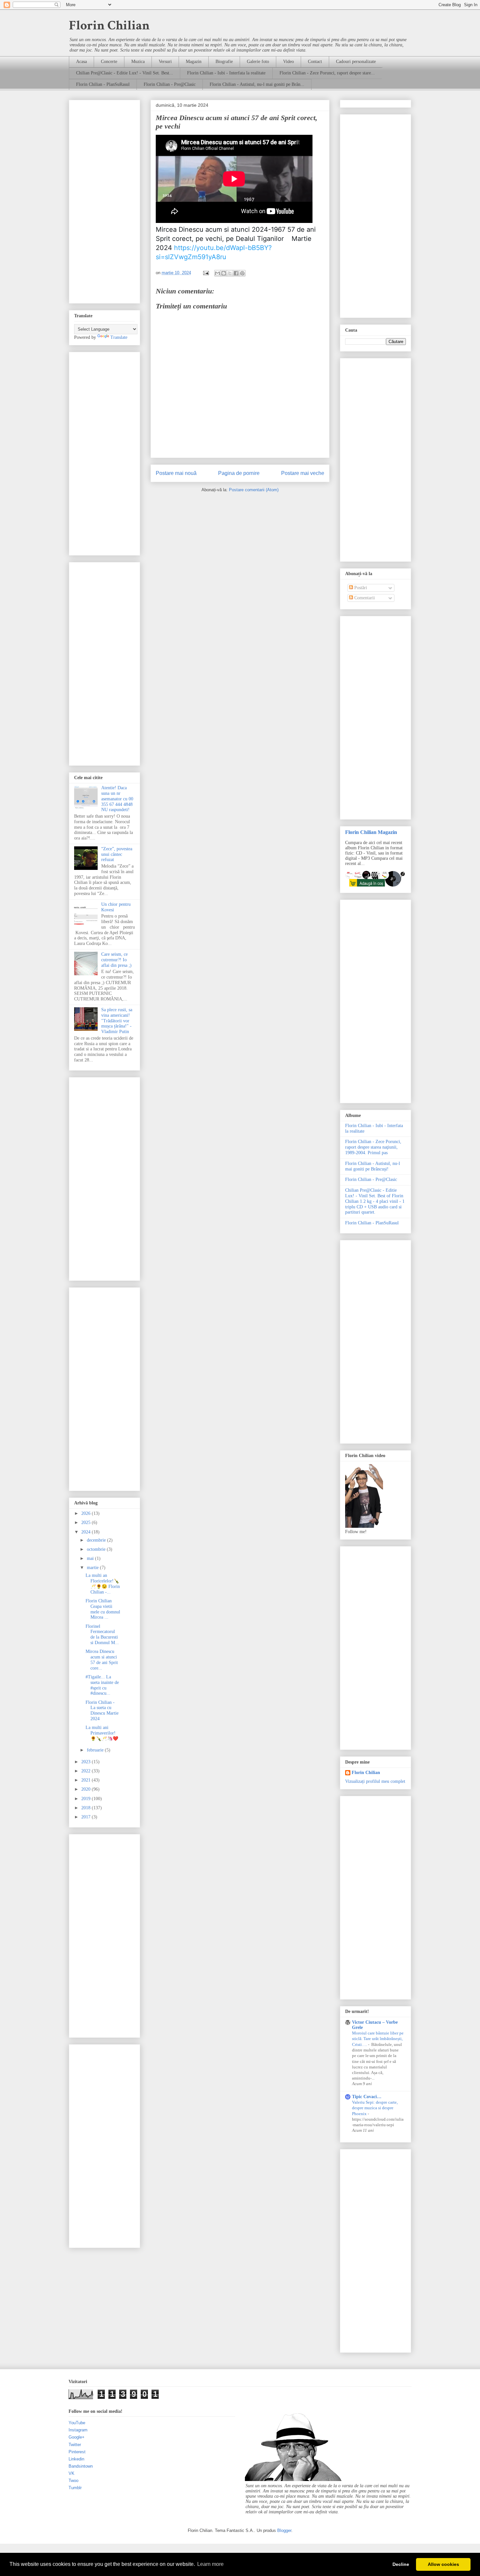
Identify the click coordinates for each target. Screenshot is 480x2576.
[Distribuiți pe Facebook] (236, 273)
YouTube (77, 2423)
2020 (87, 1789)
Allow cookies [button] (443, 2564)
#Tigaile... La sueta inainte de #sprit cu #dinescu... (102, 1685)
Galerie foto (258, 62)
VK (72, 2473)
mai (91, 1558)
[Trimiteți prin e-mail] (217, 273)
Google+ (77, 2437)
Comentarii (364, 598)
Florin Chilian (109, 25)
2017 (87, 1817)
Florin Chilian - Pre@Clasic (170, 84)
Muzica (138, 62)
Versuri (165, 62)
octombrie (97, 1549)
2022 (87, 1771)
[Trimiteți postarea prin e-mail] (206, 273)
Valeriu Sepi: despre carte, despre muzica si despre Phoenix (375, 2108)
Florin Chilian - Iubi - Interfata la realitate (226, 73)
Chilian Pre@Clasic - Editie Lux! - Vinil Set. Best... (125, 73)
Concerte (109, 62)
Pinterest (77, 2452)
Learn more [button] (210, 2564)
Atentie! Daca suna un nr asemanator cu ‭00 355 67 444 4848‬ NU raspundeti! (117, 799)
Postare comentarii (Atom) (254, 490)
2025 (87, 1523)
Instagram (78, 2430)
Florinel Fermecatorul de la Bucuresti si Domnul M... (102, 1634)
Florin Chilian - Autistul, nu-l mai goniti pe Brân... (257, 84)
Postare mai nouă (176, 473)
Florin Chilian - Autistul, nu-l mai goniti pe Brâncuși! (373, 1166)
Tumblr (75, 2488)
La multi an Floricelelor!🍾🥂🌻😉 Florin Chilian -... (103, 1584)
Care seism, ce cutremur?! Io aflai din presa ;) (116, 960)
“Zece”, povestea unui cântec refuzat (117, 854)
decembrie (97, 1540)
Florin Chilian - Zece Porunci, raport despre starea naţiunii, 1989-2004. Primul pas (373, 1147)
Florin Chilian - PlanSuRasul (103, 84)
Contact (315, 62)
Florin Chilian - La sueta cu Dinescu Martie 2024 (102, 1711)
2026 (87, 1513)
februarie (96, 1750)
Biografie (224, 62)
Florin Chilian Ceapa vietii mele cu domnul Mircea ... (103, 1609)
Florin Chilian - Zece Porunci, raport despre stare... (327, 73)
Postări (360, 588)
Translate (119, 337)
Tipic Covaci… (367, 2097)
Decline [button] (401, 2564)
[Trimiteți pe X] (230, 273)
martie (93, 1568)
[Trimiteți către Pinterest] (242, 273)
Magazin (194, 62)
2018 (87, 1808)
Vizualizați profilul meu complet (375, 1781)
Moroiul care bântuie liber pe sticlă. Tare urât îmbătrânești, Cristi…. (378, 2039)
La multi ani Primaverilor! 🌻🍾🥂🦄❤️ (102, 1733)
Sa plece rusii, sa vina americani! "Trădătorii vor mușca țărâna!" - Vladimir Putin (117, 1021)
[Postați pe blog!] (224, 273)
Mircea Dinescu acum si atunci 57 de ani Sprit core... (102, 1660)
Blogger (284, 2530)
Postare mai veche (303, 473)
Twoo (73, 2481)
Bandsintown (81, 2466)
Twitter (75, 2445)
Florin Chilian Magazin (371, 832)
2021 (87, 1780)
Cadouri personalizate (356, 62)
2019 (87, 1799)
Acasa (81, 62)
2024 (87, 1532)
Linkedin (76, 2459)
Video (288, 62)
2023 (87, 1762)
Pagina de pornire (239, 473)
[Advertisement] (104, 200)
